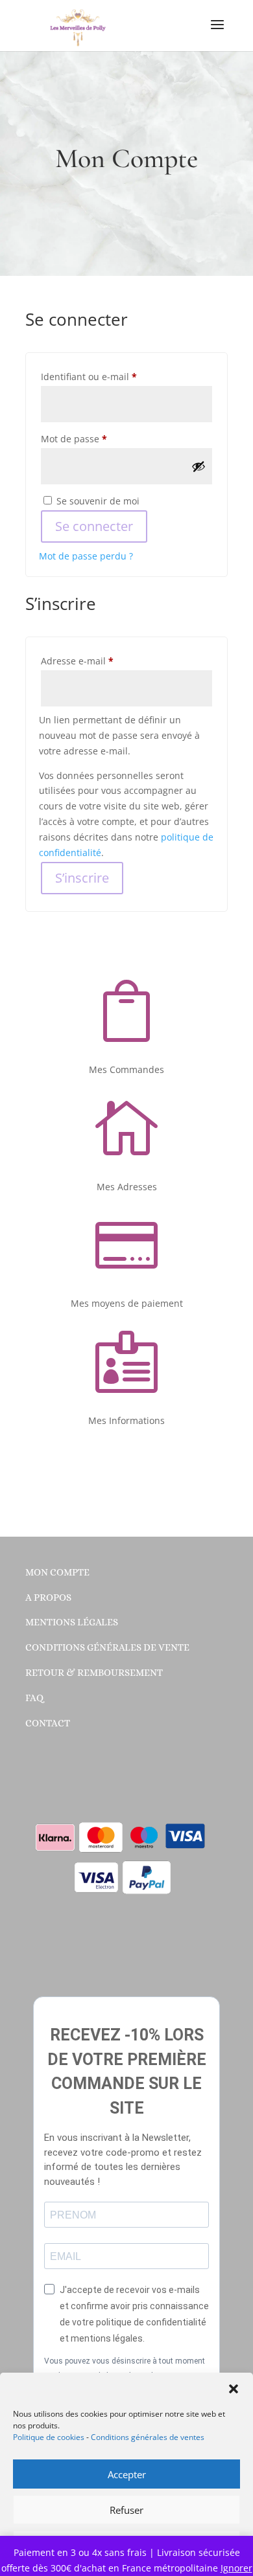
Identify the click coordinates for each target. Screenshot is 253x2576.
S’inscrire (82, 878)
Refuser (126, 2510)
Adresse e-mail (101, 661)
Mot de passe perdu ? (86, 556)
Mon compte (57, 1572)
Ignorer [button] (236, 2568)
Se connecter (94, 526)
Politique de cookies (49, 2437)
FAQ (34, 1698)
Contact (48, 1723)
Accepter (127, 2474)
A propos (48, 1598)
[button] (234, 2389)
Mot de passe (98, 438)
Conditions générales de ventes (148, 2437)
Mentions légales (72, 1622)
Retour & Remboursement (94, 1673)
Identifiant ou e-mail (113, 376)
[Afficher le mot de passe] (199, 466)
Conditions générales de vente (107, 1647)
